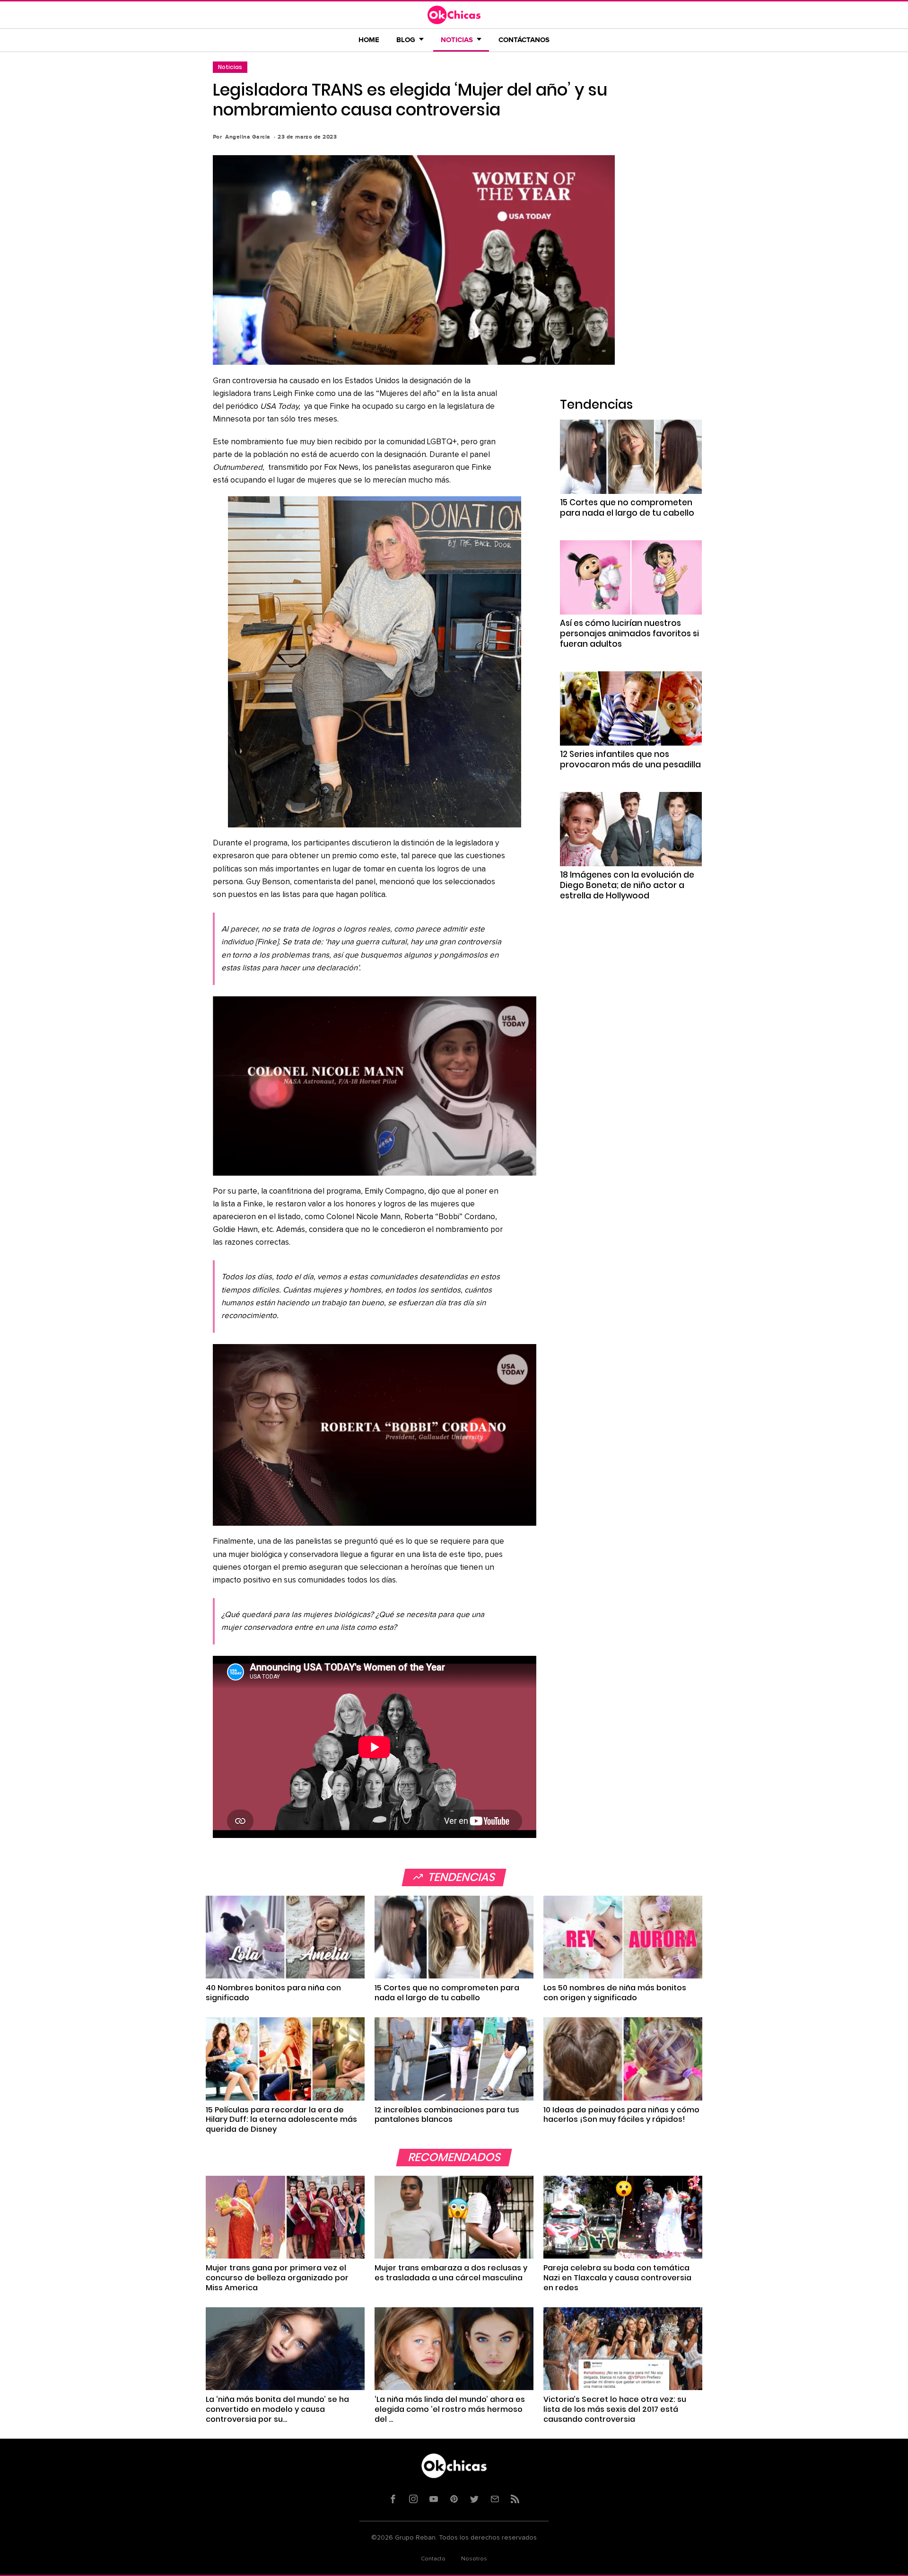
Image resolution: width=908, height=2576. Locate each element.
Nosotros (474, 2559)
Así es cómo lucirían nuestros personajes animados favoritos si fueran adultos (629, 633)
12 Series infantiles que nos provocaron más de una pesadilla (630, 759)
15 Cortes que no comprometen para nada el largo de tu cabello (627, 508)
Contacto (433, 2559)
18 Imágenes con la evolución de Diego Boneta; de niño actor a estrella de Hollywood (627, 885)
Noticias (230, 67)
